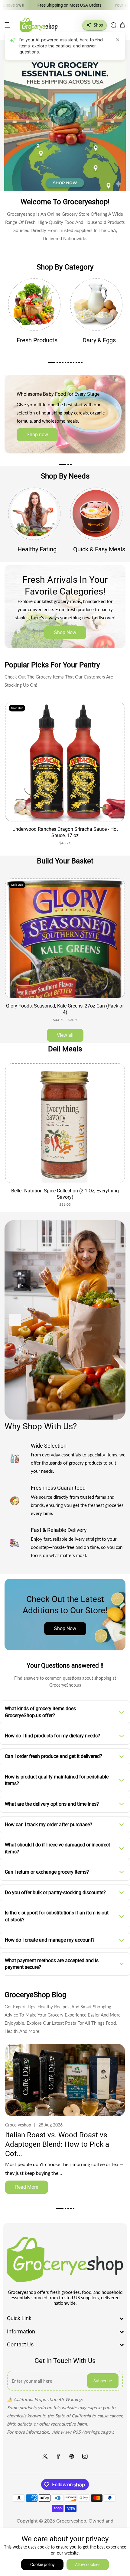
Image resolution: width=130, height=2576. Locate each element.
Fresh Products (37, 340)
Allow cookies (88, 2565)
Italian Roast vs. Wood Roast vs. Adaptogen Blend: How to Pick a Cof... (57, 2144)
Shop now (37, 435)
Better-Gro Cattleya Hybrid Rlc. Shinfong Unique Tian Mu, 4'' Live (65, 1009)
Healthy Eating (37, 549)
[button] (8, 25)
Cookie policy (42, 2565)
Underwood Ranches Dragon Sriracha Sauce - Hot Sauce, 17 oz (65, 832)
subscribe (103, 2381)
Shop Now (65, 632)
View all (65, 1035)
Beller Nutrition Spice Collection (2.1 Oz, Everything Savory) (65, 1194)
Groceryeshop (71, 2521)
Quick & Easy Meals (99, 549)
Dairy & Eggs (99, 340)
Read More (27, 2187)
